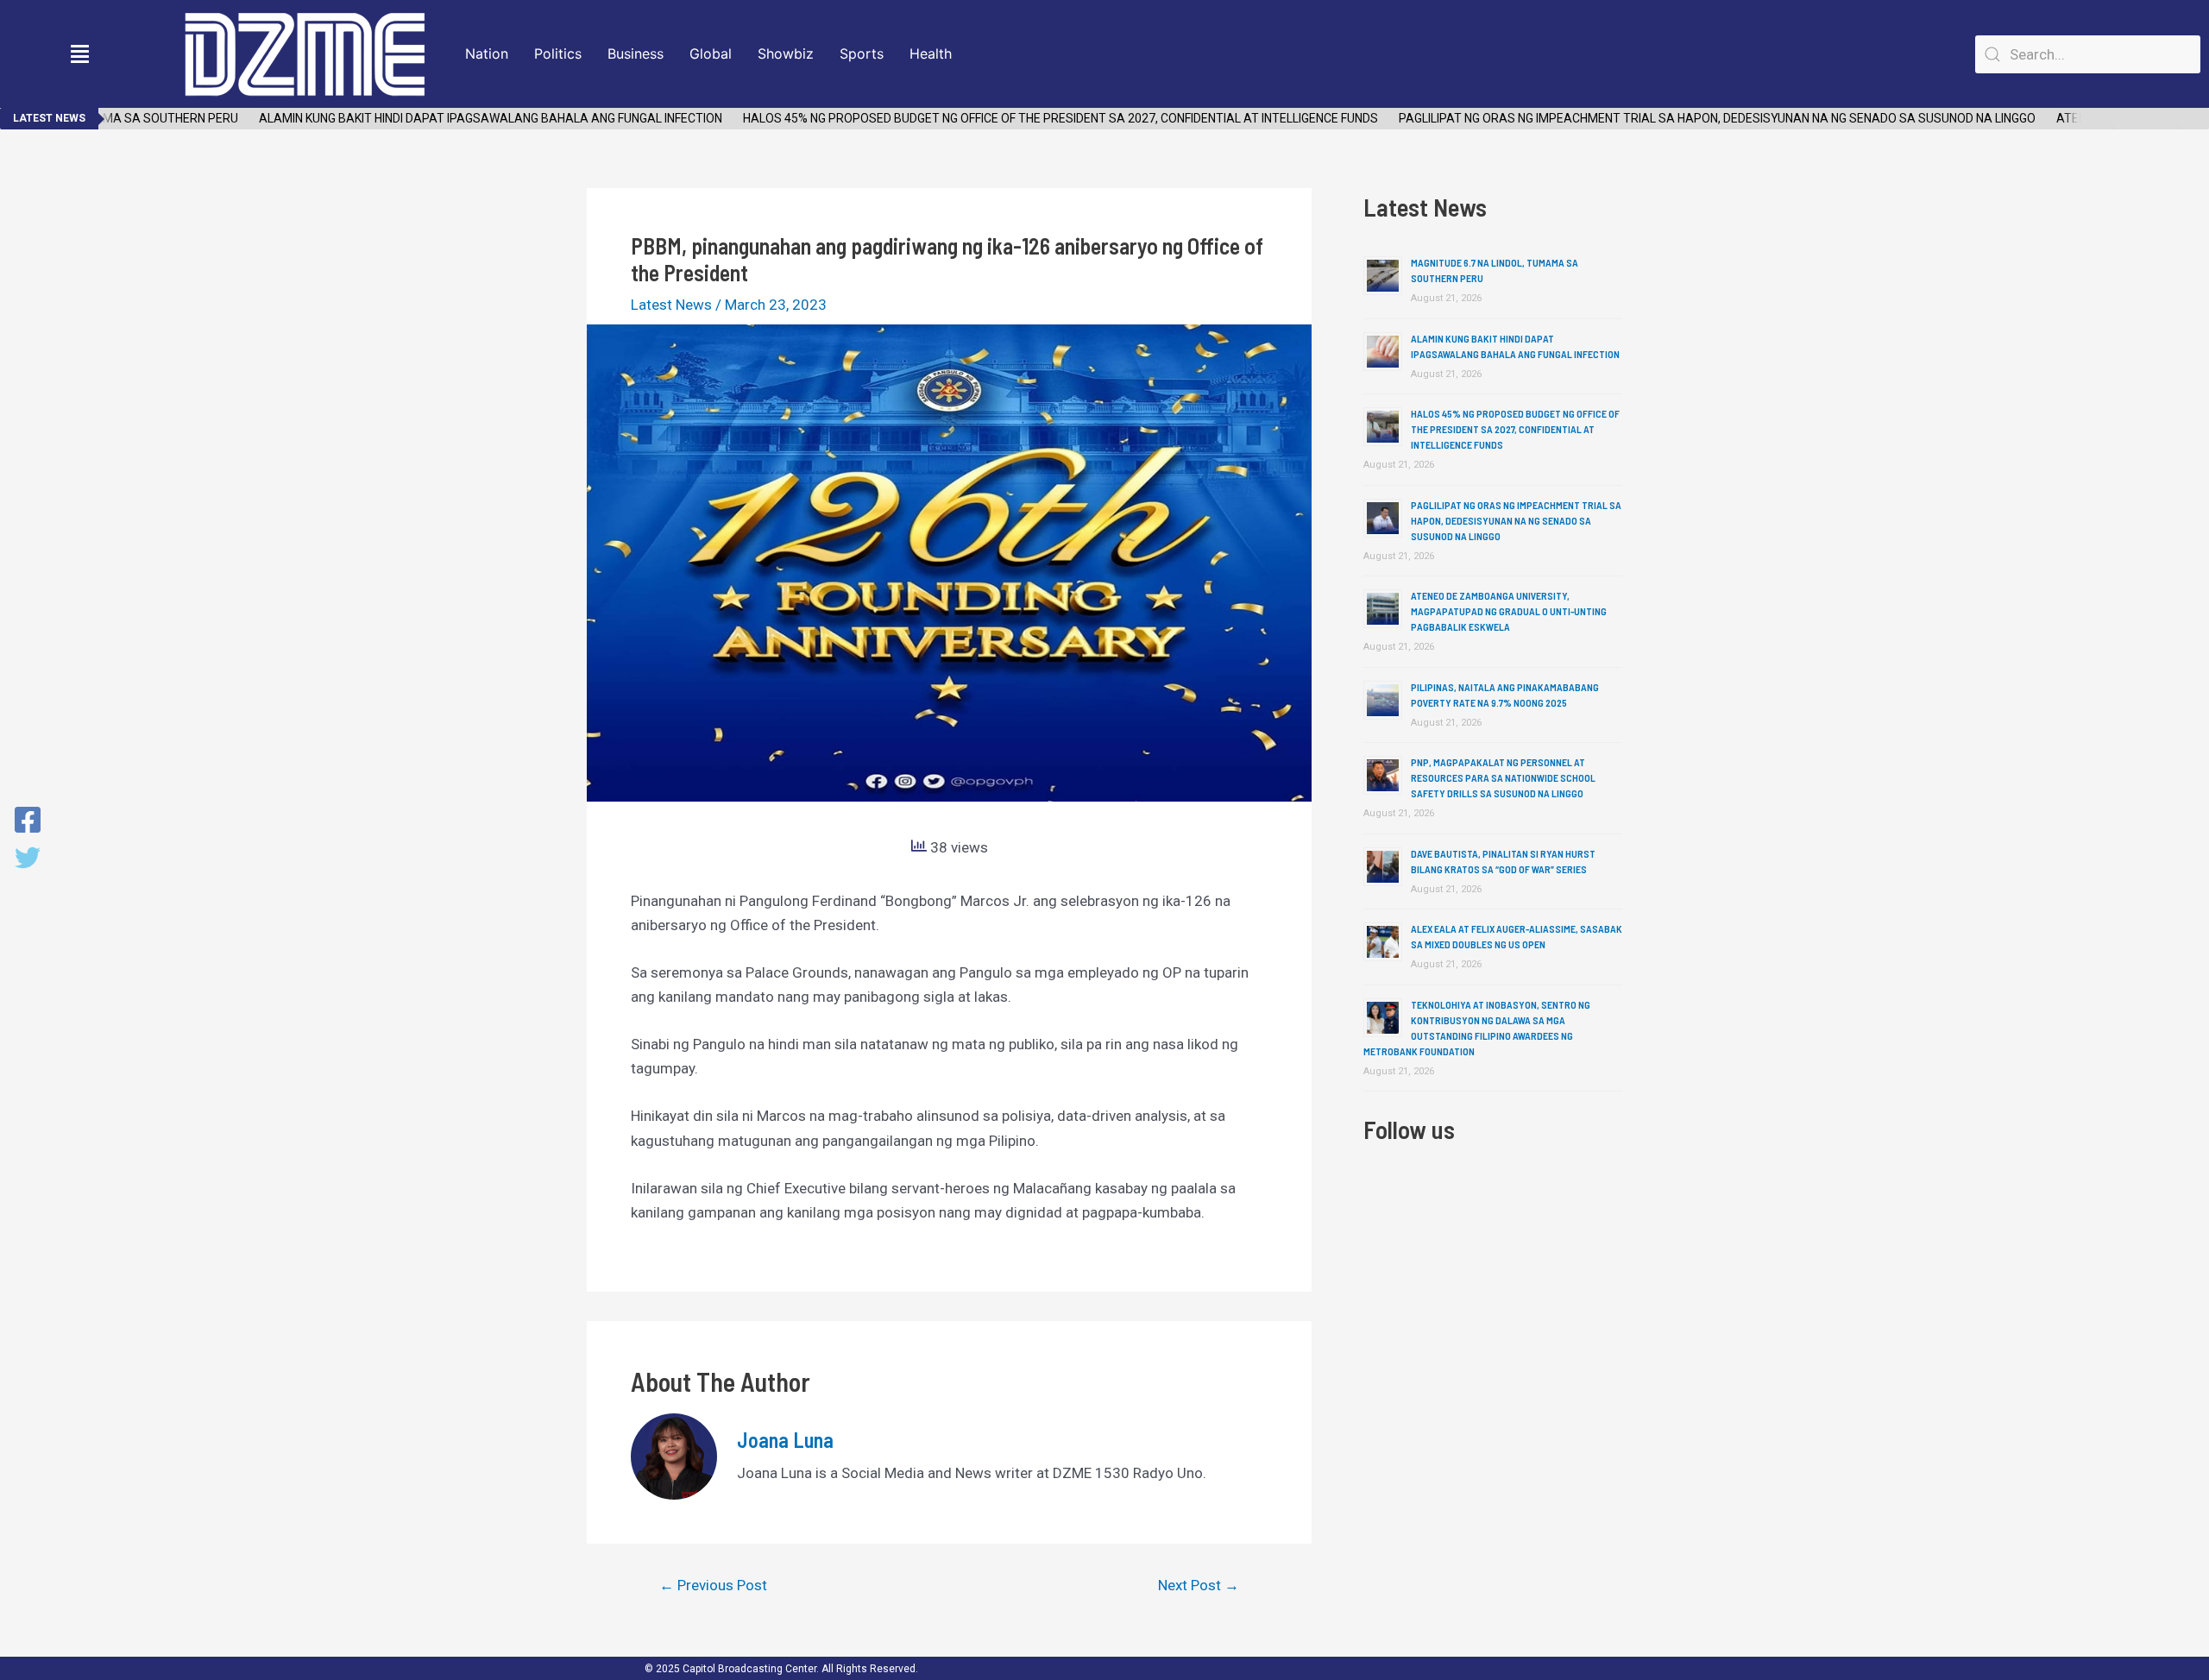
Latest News (671, 305)
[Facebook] (28, 821)
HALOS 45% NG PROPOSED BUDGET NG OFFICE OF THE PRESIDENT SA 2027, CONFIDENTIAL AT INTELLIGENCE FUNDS (1035, 118)
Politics (558, 53)
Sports (862, 53)
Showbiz (786, 53)
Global (711, 53)
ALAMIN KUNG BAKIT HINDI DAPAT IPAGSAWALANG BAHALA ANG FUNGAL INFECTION (466, 118)
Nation (487, 53)
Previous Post (713, 1586)
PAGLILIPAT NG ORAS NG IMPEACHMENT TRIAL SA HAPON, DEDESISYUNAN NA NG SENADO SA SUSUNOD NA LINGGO (1692, 118)
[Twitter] (28, 859)
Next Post (1199, 1586)
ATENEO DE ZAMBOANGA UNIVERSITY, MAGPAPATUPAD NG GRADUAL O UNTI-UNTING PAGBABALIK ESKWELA (1509, 611)
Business (636, 53)
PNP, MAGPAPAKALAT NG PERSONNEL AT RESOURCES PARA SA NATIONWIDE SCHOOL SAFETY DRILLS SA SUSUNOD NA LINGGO (1503, 777)
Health (931, 53)
